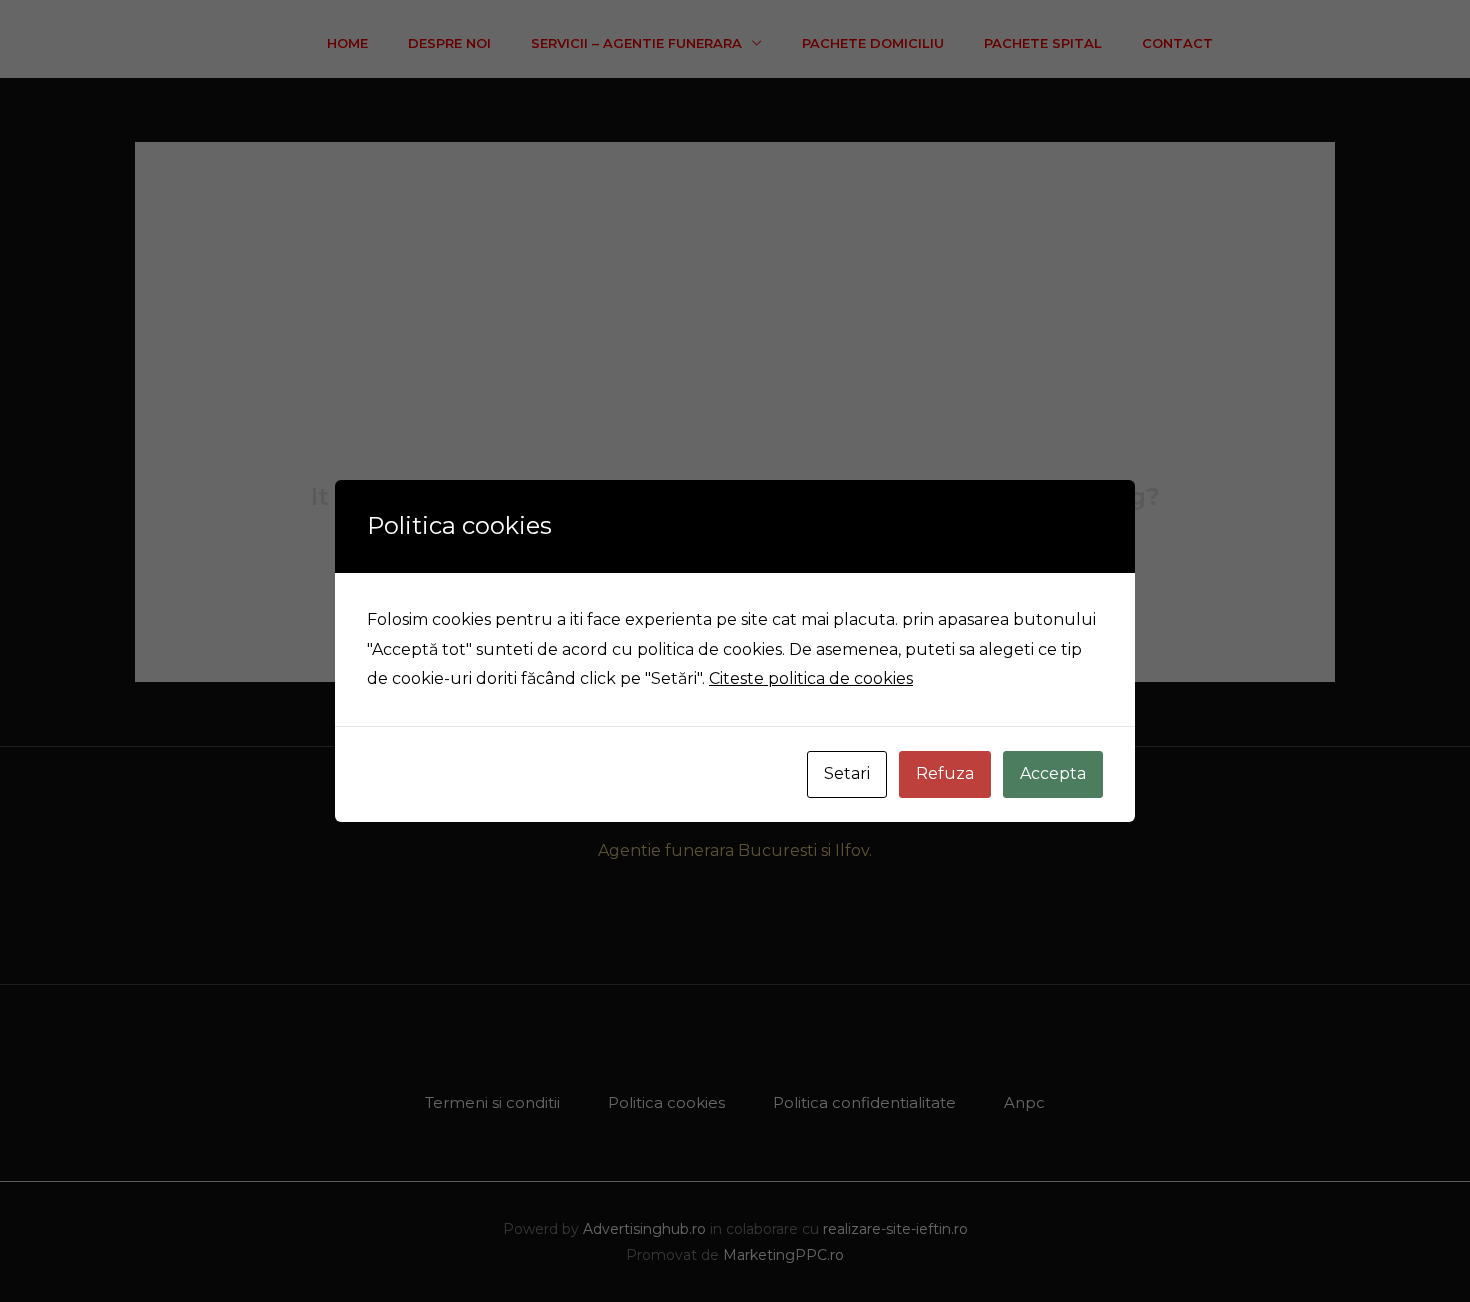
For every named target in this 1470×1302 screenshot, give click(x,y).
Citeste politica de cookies (811, 678)
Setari (847, 773)
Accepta (1053, 773)
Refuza (945, 773)
